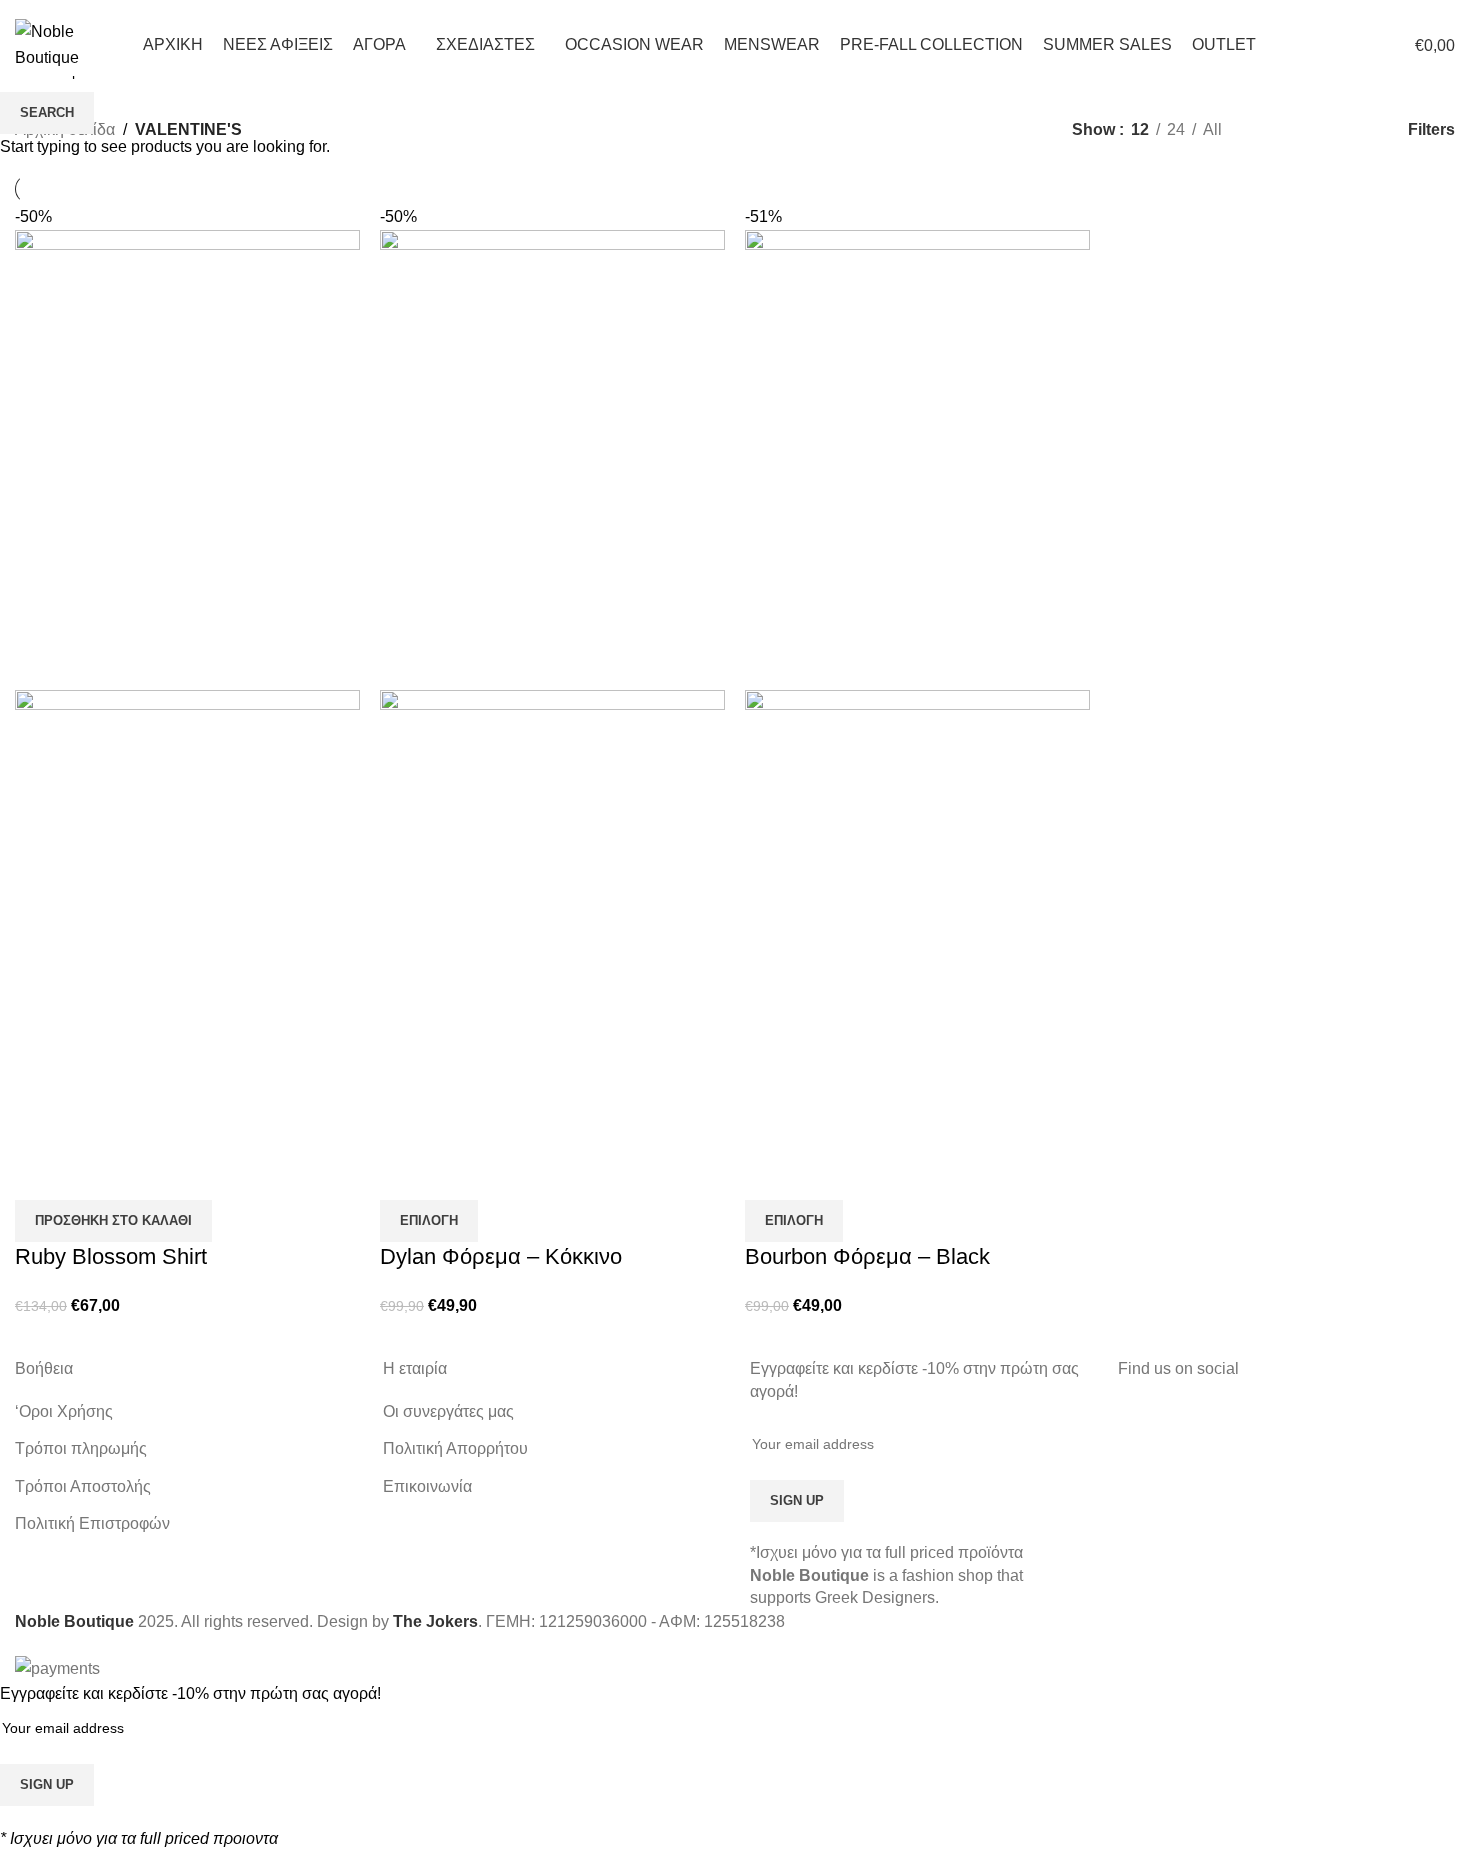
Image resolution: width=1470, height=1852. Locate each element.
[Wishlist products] (1356, 45)
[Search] (1320, 45)
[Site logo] (69, 43)
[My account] (1284, 45)
